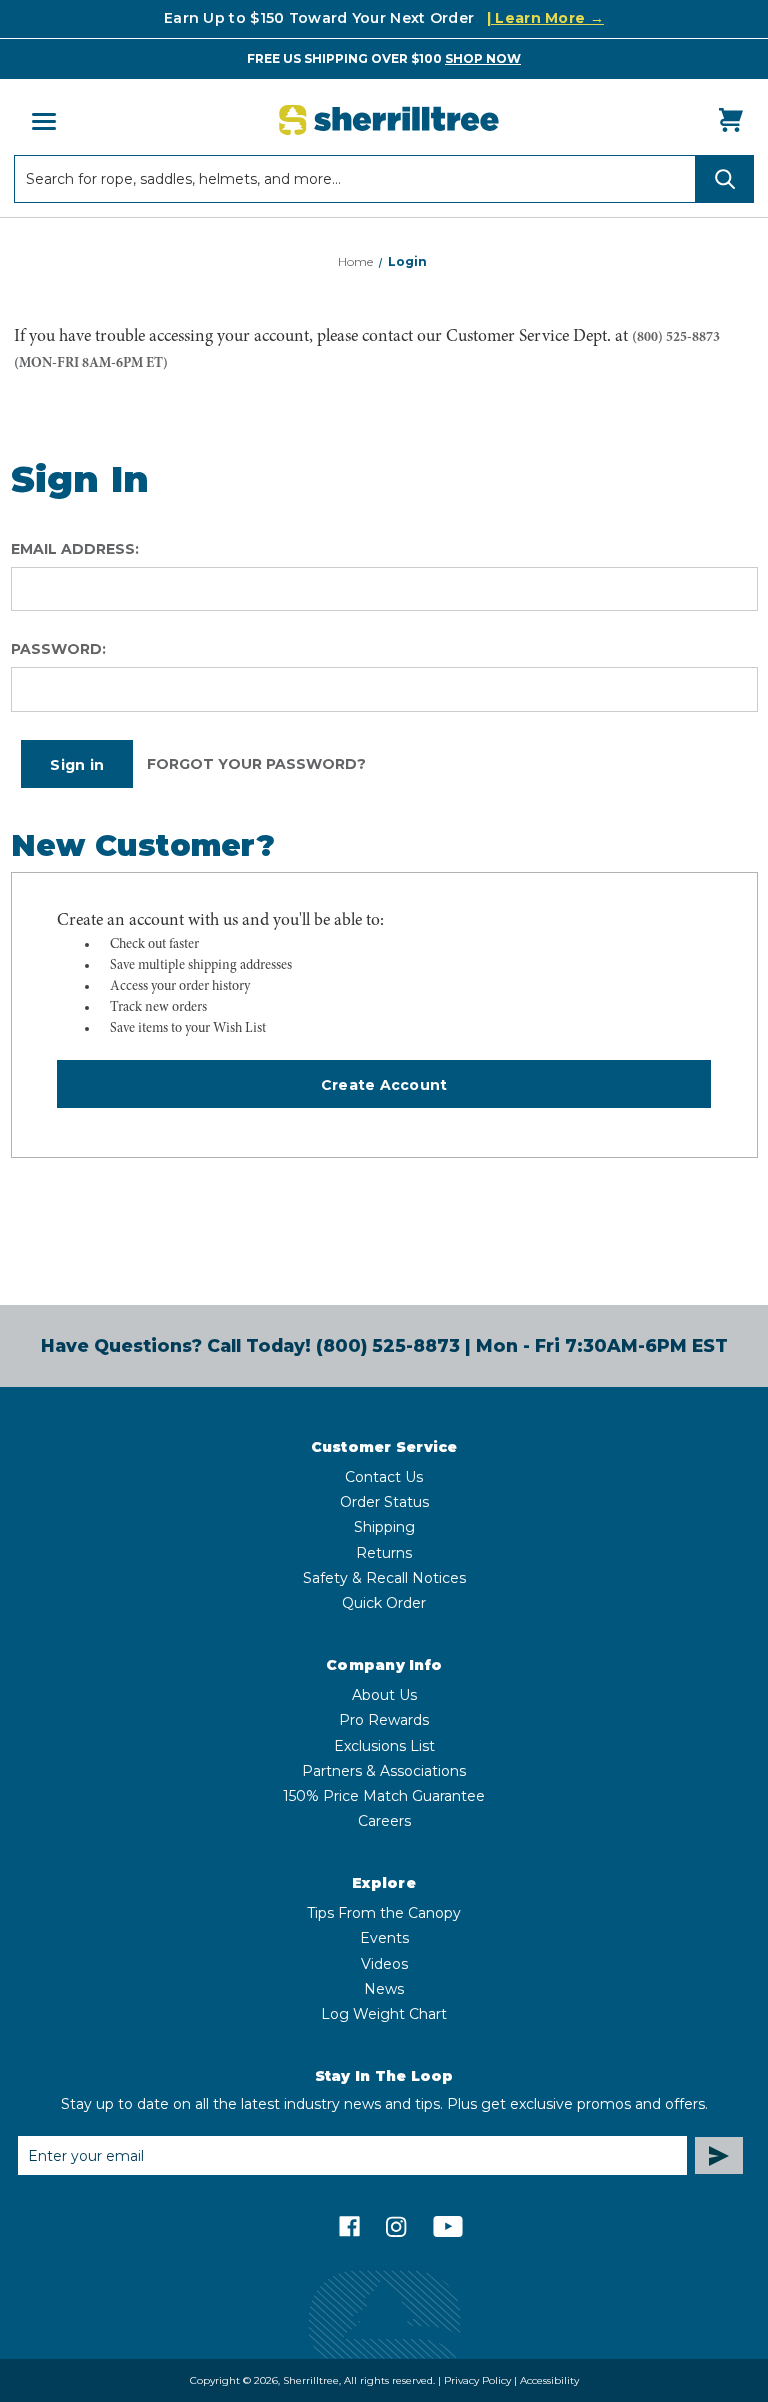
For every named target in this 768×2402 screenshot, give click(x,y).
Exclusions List (384, 1746)
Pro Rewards (384, 1720)
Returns (384, 1553)
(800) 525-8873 (676, 337)
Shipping (384, 1527)
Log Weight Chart (384, 2014)
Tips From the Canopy (384, 1913)
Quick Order (384, 1603)
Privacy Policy (477, 2380)
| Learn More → (545, 18)
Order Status (384, 1502)
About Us (384, 1695)
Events (384, 1938)
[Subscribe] (719, 2155)
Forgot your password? (256, 764)
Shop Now (483, 58)
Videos (384, 1964)
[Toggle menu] (41, 120)
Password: (58, 649)
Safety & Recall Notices (384, 1578)
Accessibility (549, 2380)
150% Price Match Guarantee (384, 1796)
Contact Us (384, 1477)
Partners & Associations (384, 1771)
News (384, 1989)
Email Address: (75, 549)
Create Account (384, 1085)
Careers (384, 1821)
